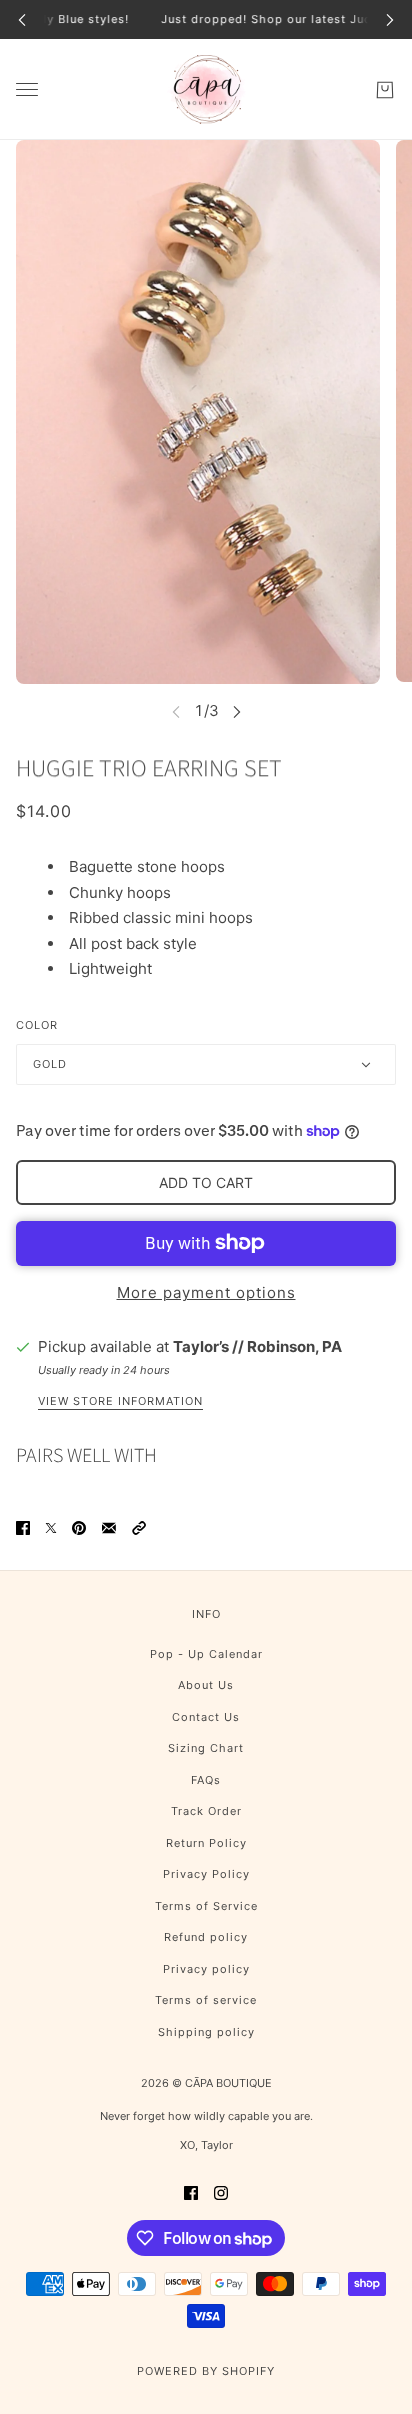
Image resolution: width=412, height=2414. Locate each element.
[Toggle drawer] (27, 89)
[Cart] (385, 89)
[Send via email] (109, 1527)
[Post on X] (51, 1527)
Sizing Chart (206, 1748)
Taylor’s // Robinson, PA (257, 1346)
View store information (120, 1402)
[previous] (22, 19)
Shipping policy (206, 2032)
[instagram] (221, 2192)
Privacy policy (206, 1969)
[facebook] (191, 2192)
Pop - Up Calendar (206, 1654)
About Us (206, 1685)
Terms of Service (206, 1906)
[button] (139, 1527)
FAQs (206, 1780)
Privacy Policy (206, 1874)
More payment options (206, 1292)
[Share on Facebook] (23, 1527)
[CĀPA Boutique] (206, 89)
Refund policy (206, 1937)
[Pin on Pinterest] (79, 1527)
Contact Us (206, 1717)
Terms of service (206, 2000)
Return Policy (206, 1843)
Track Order (206, 1811)
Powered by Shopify (206, 2371)
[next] (390, 19)
